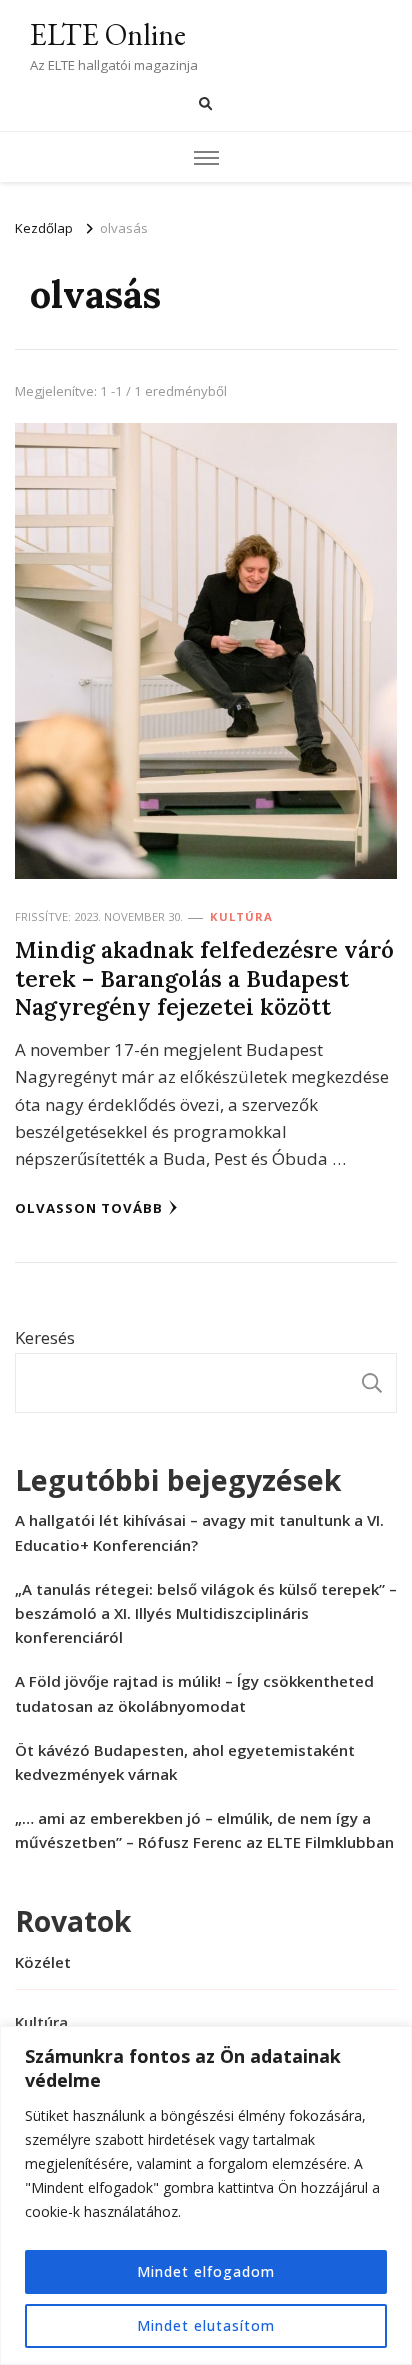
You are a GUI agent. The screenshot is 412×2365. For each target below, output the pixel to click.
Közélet (43, 1962)
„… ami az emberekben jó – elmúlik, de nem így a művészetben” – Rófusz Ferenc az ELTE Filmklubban (204, 1830)
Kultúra (241, 916)
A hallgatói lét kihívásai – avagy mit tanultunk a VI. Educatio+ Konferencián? (199, 1532)
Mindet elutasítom (206, 2325)
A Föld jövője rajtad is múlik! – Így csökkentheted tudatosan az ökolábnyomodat (194, 1693)
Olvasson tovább (89, 1208)
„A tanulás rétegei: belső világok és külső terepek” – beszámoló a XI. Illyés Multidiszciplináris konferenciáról (206, 1613)
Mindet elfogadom (206, 2271)
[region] (206, 2195)
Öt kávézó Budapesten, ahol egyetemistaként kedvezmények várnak (185, 1762)
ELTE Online (108, 34)
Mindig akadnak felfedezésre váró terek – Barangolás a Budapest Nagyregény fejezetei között (204, 978)
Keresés (45, 1337)
